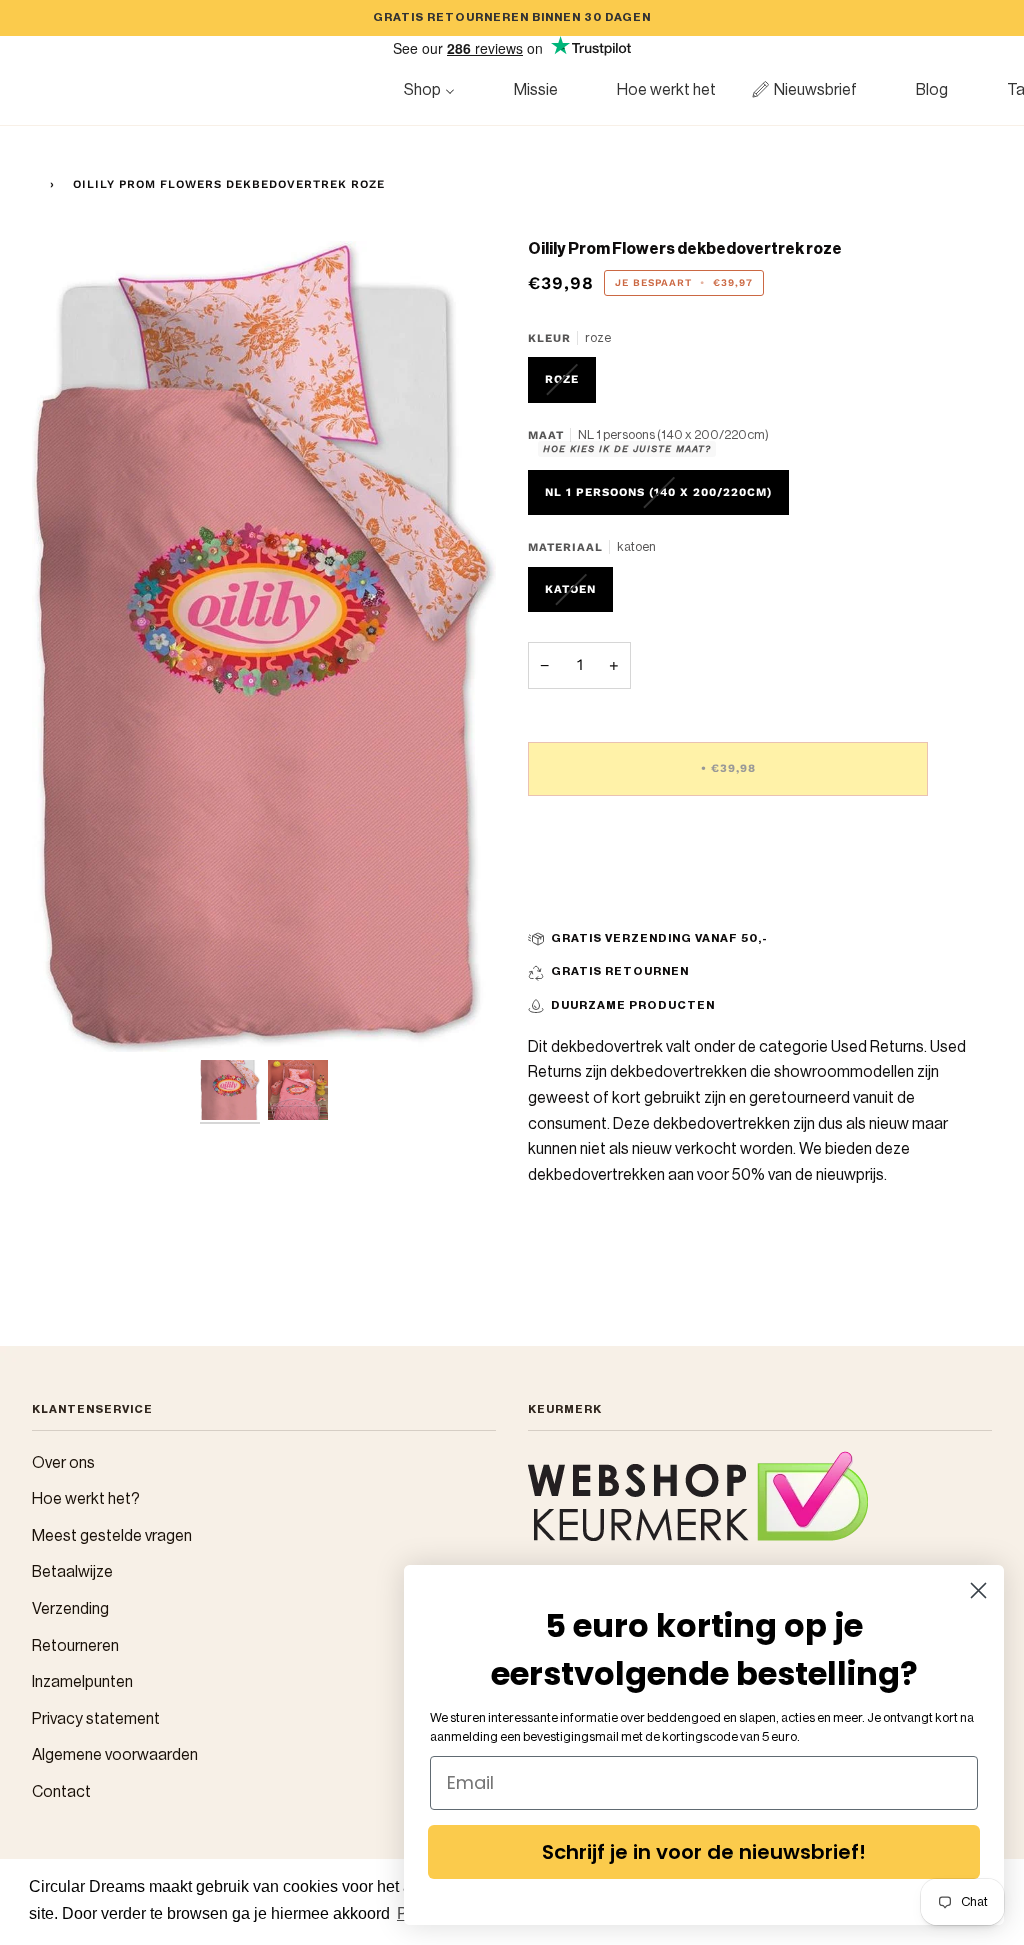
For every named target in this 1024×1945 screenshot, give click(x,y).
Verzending (70, 1609)
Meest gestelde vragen (112, 1536)
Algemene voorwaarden (115, 1755)
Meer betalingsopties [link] (602, 893)
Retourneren (75, 1646)
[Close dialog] (978, 1590)
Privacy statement (96, 1719)
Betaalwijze (72, 1572)
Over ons (63, 1463)
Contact (61, 1792)
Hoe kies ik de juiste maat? (627, 448)
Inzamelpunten (82, 1682)
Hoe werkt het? (86, 1499)
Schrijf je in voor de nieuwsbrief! (704, 1852)
